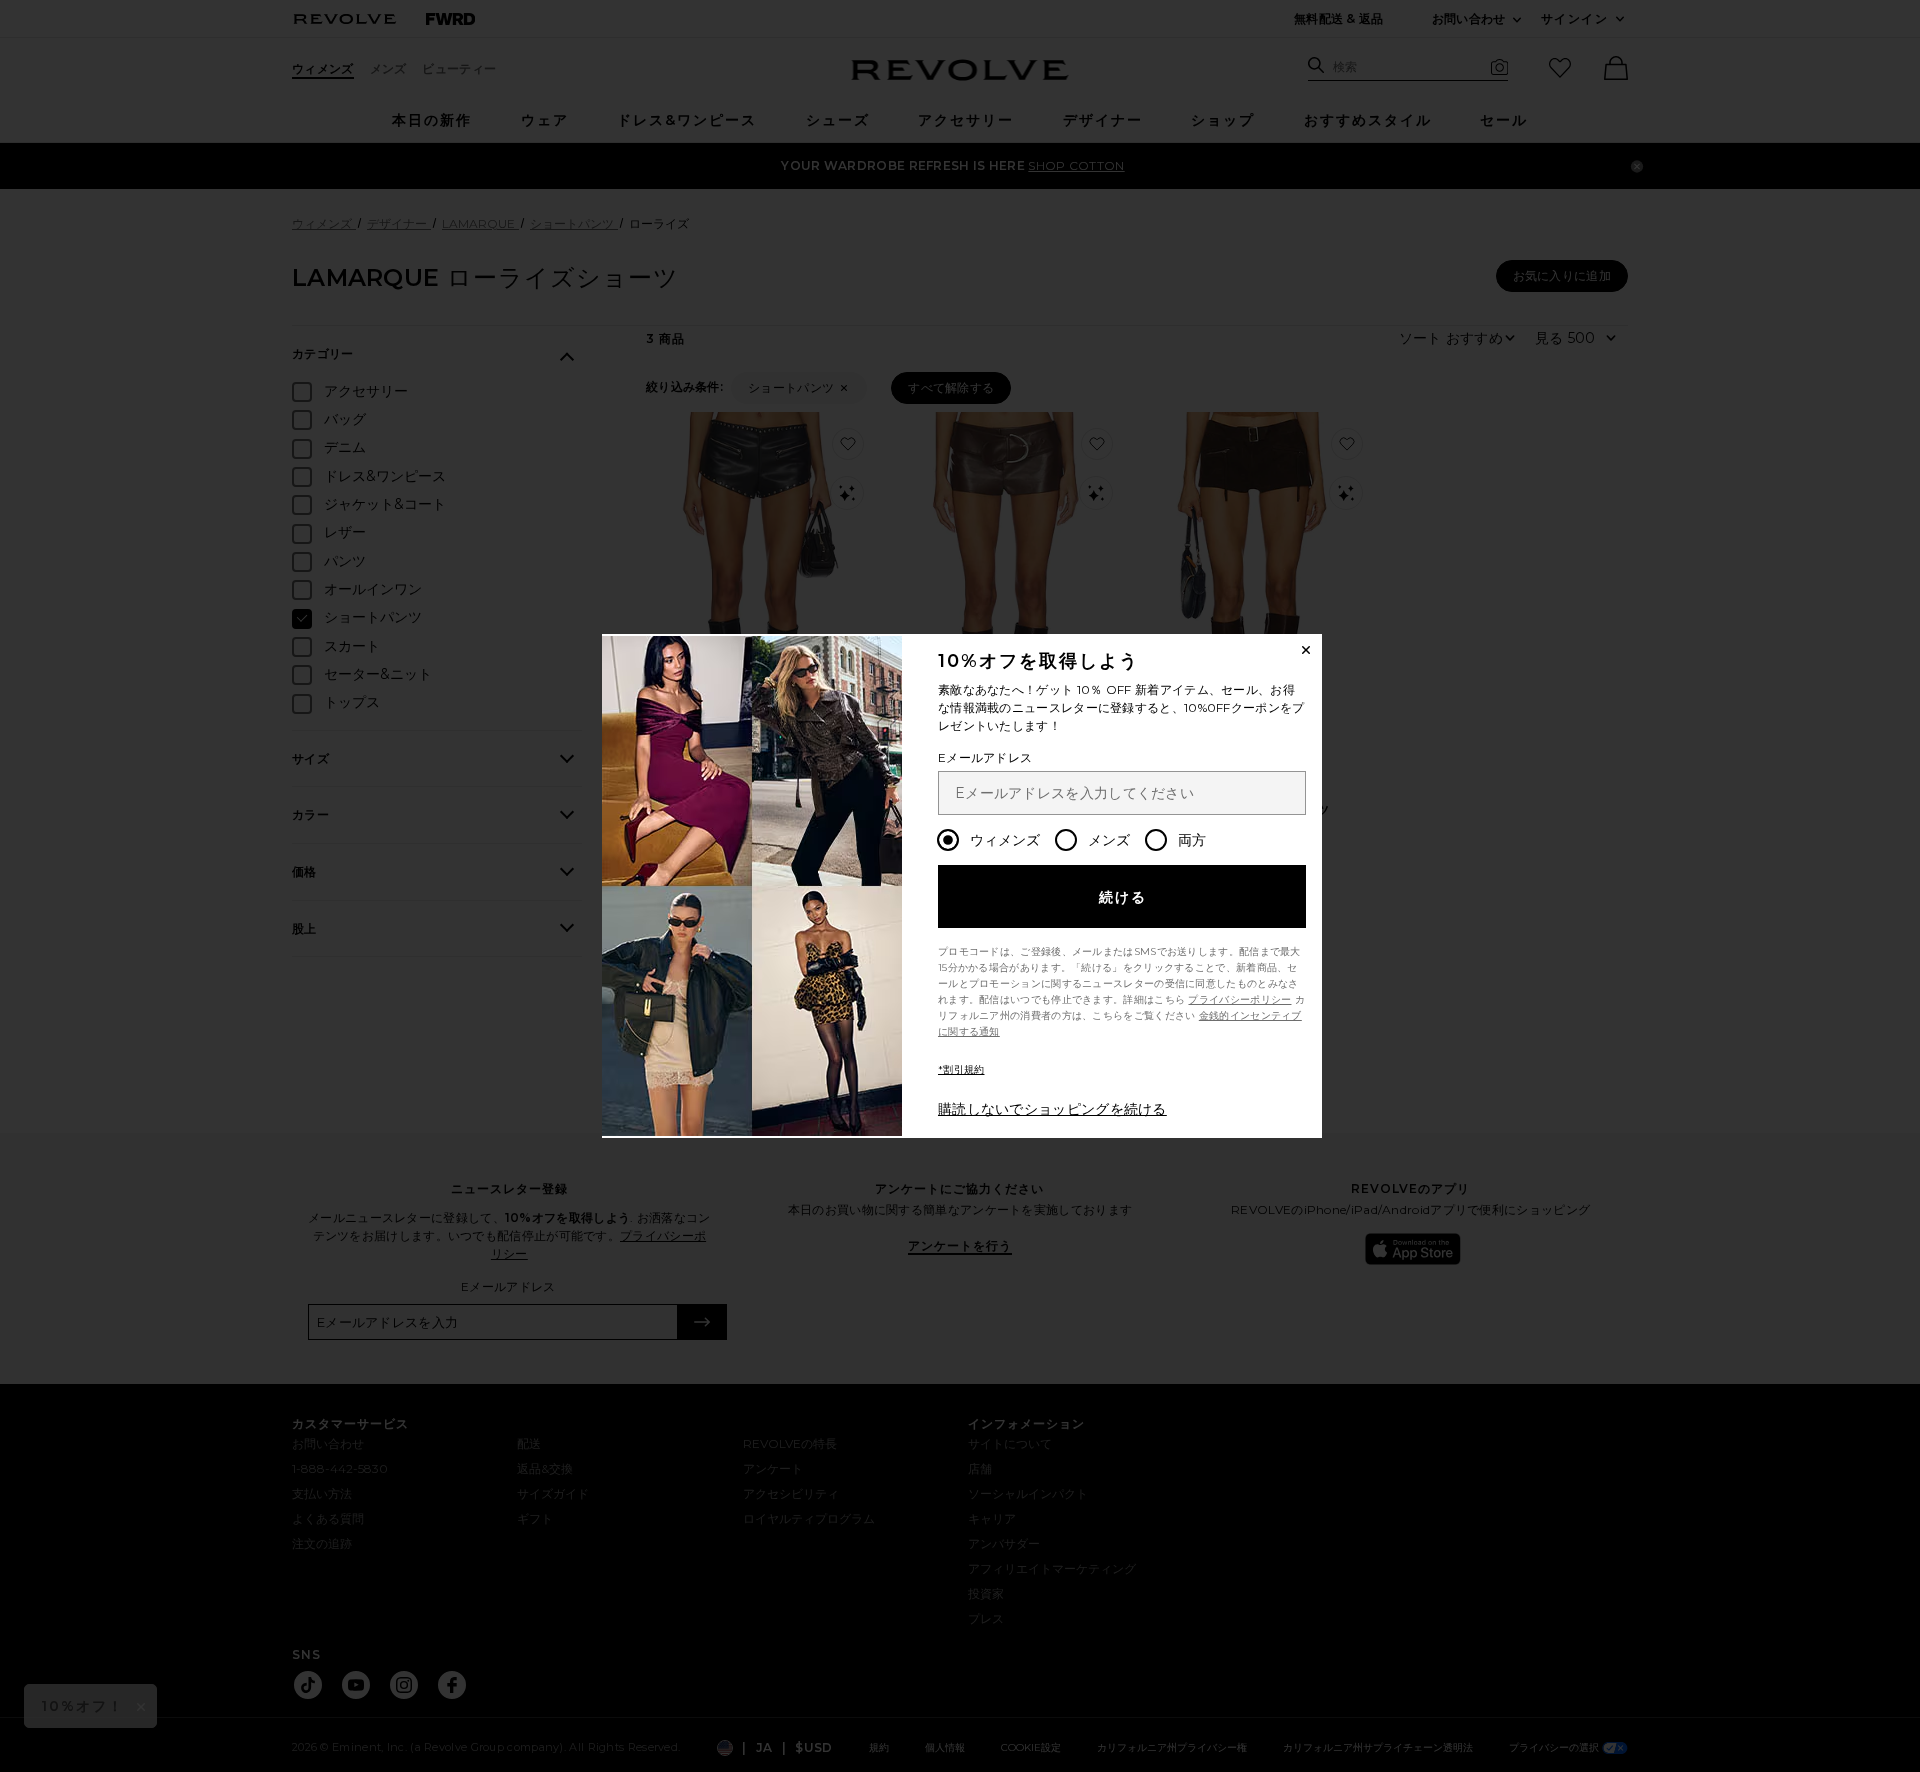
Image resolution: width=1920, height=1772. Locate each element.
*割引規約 (961, 1069)
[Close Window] (1306, 650)
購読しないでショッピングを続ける (1052, 1109)
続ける (1123, 897)
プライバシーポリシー (1239, 999)
